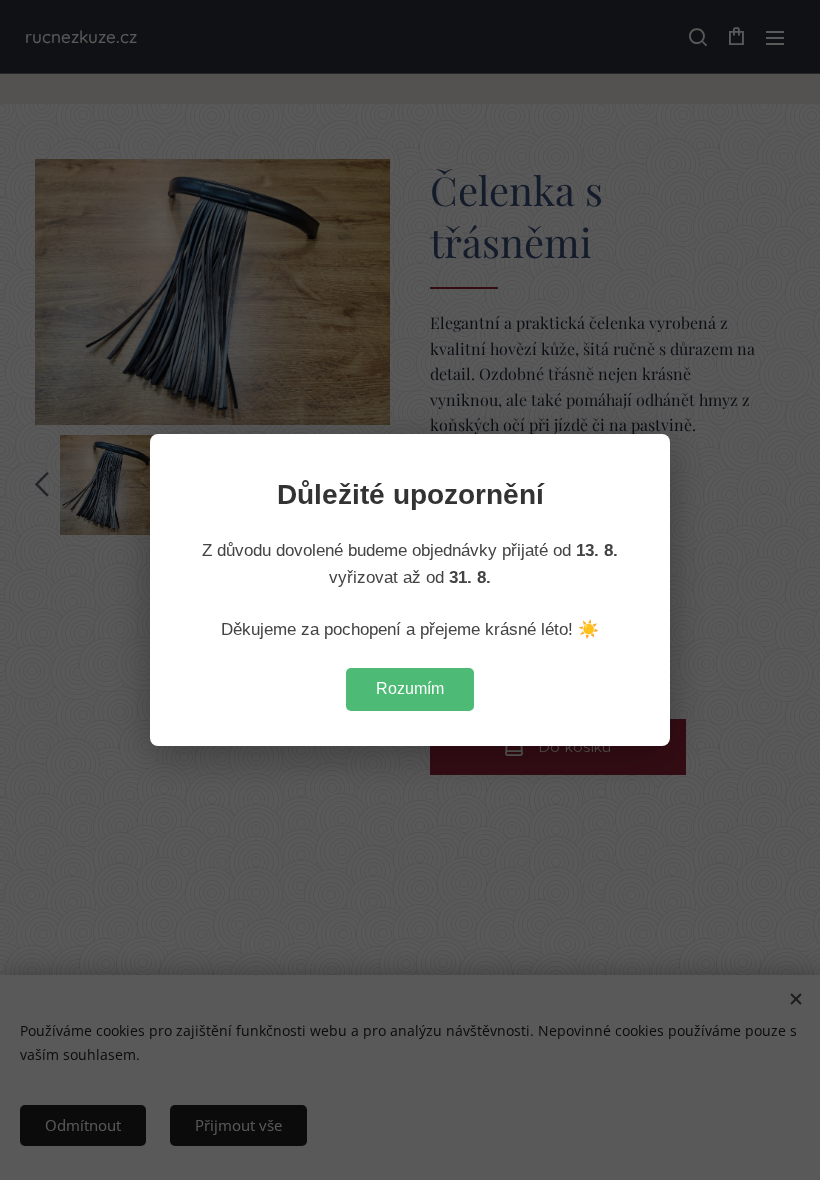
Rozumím (410, 688)
